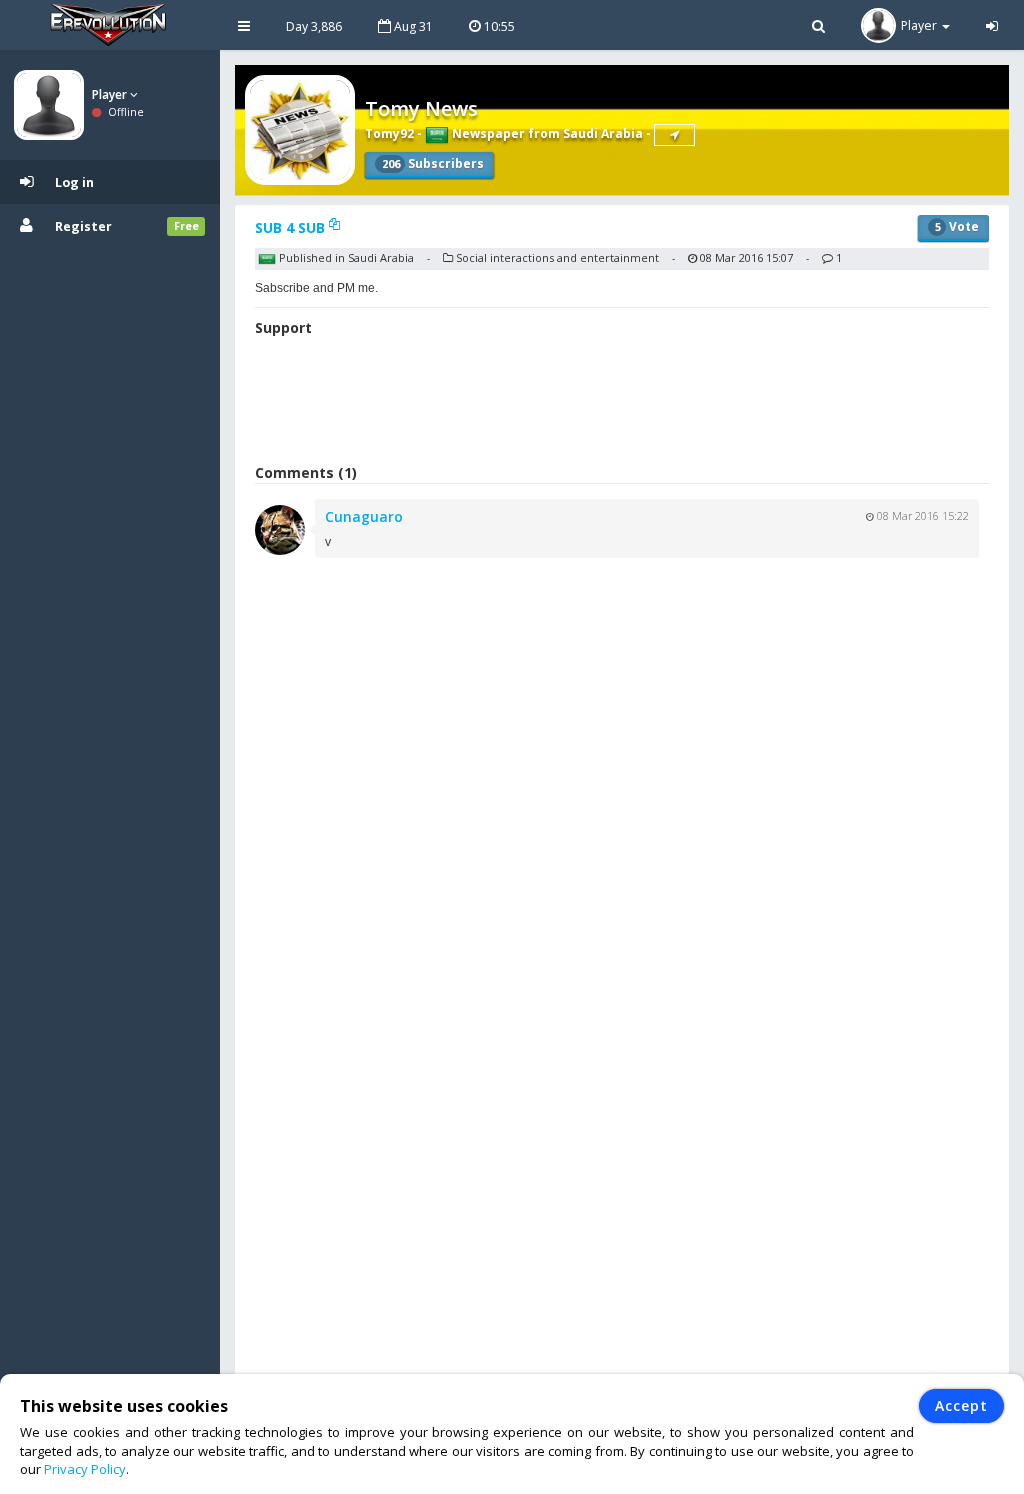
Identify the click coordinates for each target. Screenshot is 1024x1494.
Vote (957, 226)
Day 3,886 (314, 26)
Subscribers (433, 163)
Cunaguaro (364, 516)
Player (111, 94)
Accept (961, 1405)
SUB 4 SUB (292, 227)
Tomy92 (389, 133)
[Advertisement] (622, 403)
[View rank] (674, 135)
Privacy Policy (85, 1469)
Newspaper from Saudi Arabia (546, 133)
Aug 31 (412, 26)
